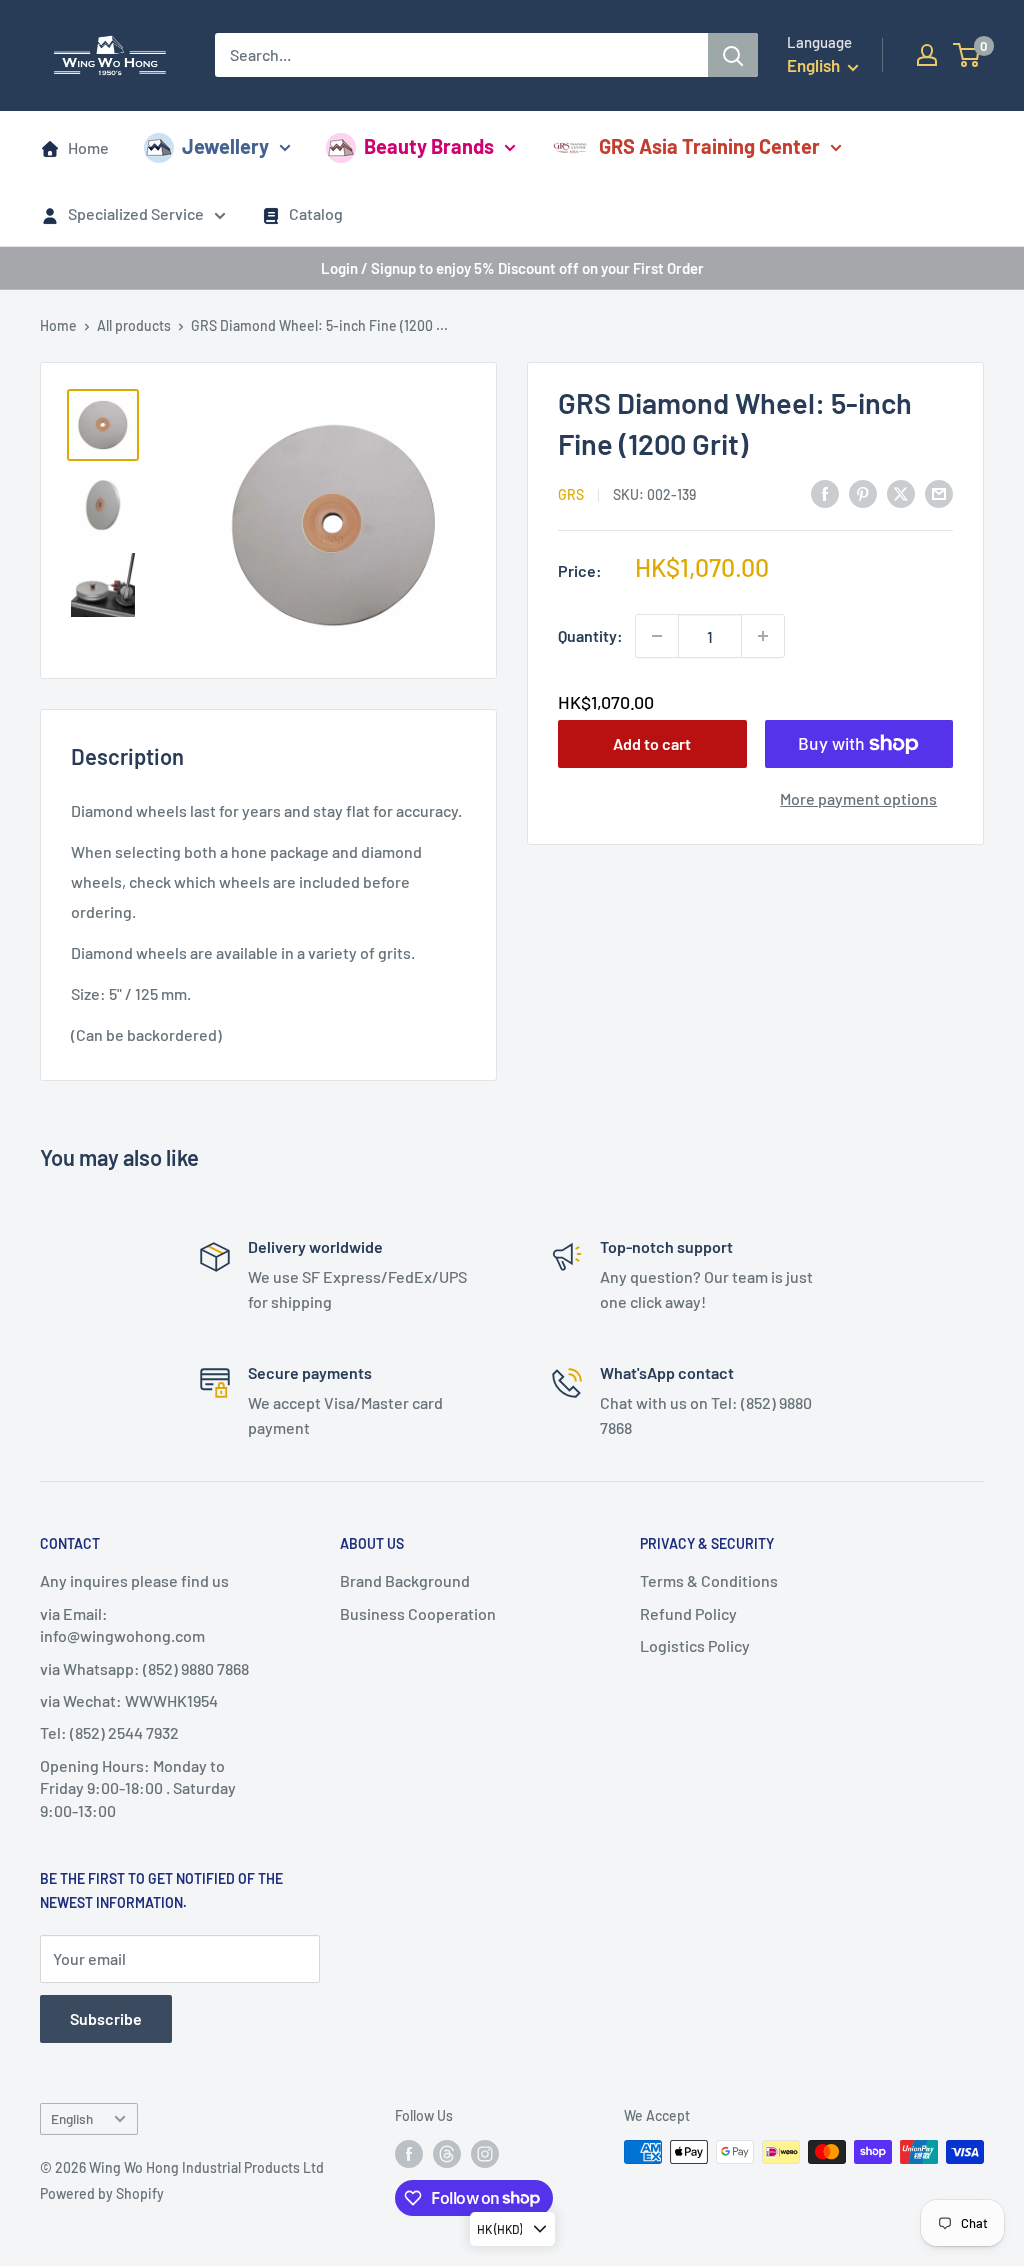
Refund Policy (688, 1613)
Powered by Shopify (102, 2193)
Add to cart (652, 743)
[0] (967, 55)
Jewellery (225, 146)
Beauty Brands (429, 146)
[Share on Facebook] (825, 492)
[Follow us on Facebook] (409, 2154)
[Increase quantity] (763, 636)
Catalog (316, 213)
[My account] (927, 55)
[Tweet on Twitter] (901, 492)
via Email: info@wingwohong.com (122, 1624)
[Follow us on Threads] (447, 2154)
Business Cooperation (418, 1613)
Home (88, 147)
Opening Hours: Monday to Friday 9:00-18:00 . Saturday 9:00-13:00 (138, 1788)
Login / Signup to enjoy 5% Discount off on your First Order (512, 268)
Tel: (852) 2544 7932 (109, 1732)
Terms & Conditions (709, 1580)
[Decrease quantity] (657, 636)
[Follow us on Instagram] (485, 2154)
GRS (571, 494)
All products (134, 325)
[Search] (733, 55)
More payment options (858, 798)
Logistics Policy (695, 1645)
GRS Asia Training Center (709, 146)
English (72, 2118)
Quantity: (590, 635)
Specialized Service (136, 213)
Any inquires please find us (134, 1580)
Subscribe (106, 2018)
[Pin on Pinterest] (863, 492)
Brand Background (405, 1580)
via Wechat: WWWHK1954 (129, 1700)
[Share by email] (939, 492)
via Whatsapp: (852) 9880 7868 (144, 1668)
